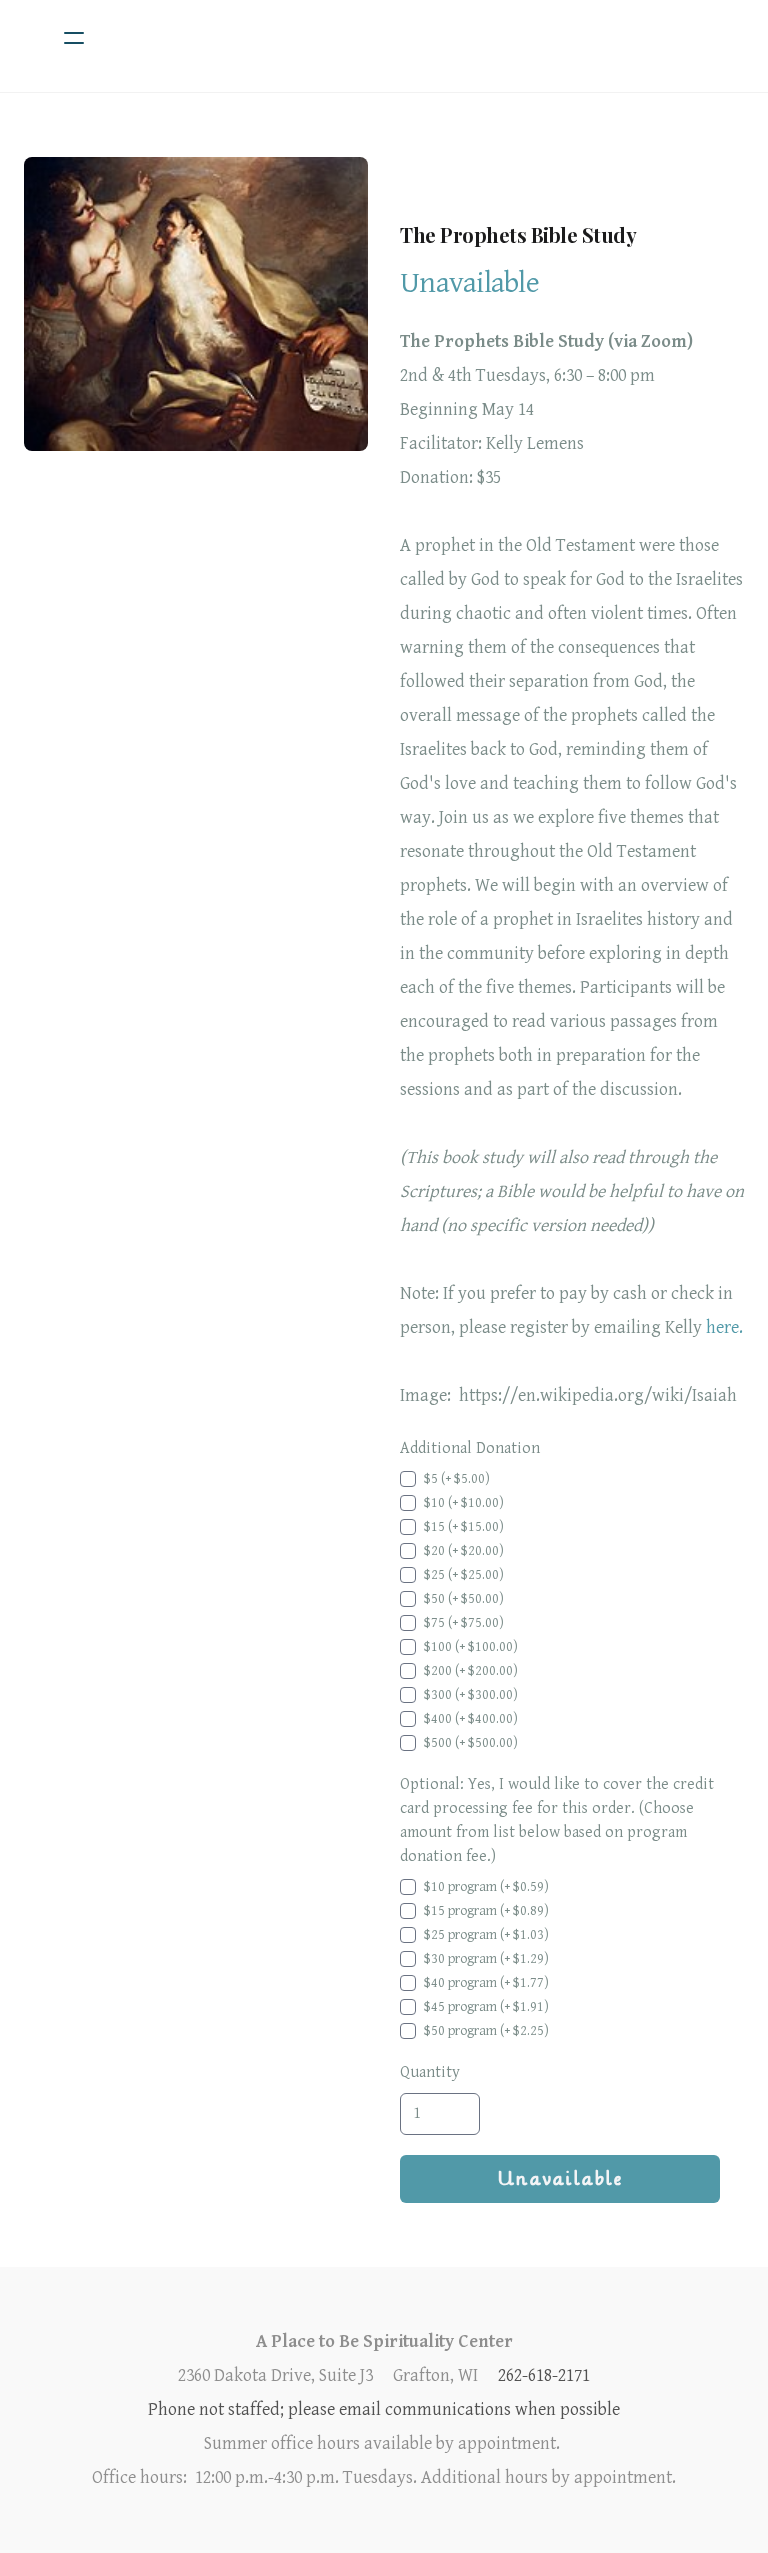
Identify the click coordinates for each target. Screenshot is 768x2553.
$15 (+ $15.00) (464, 1527)
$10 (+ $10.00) (464, 1503)
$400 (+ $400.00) (471, 1719)
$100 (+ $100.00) (471, 1647)
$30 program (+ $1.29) (486, 1959)
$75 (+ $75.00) (464, 1623)
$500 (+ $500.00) (471, 1743)
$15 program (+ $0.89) (486, 1911)
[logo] (410, 38)
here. (724, 1327)
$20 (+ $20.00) (464, 1551)
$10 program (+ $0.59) (486, 1887)
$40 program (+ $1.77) (486, 1983)
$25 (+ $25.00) (464, 1575)
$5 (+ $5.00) (457, 1479)
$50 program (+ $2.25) (486, 2031)
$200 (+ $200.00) (471, 1671)
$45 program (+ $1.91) (486, 2007)
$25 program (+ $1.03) (486, 1935)
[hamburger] (74, 38)
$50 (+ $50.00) (464, 1599)
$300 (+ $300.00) (471, 1695)
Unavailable (560, 2179)
